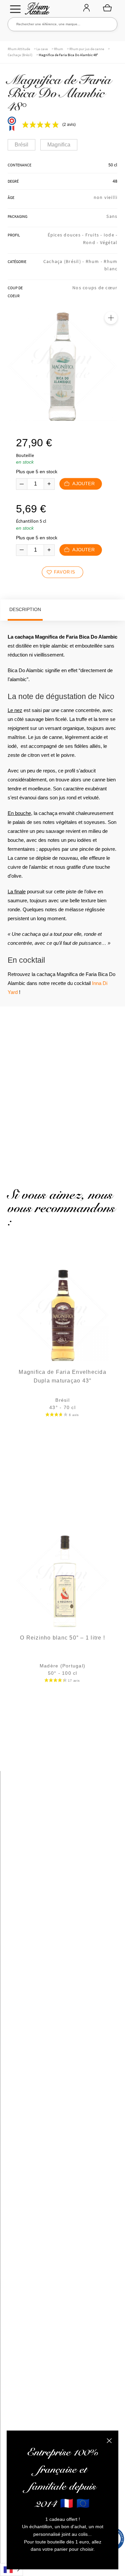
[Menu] (15, 9)
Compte (86, 8)
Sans (112, 216)
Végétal (109, 242)
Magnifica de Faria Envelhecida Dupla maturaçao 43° (62, 1376)
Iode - (111, 235)
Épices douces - (66, 235)
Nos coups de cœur (95, 288)
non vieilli (106, 197)
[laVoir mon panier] (107, 8)
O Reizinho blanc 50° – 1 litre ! (62, 1638)
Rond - (91, 242)
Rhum (58, 49)
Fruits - (94, 235)
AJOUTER (83, 484)
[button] (111, 318)
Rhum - (95, 261)
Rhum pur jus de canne (87, 49)
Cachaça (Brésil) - (64, 261)
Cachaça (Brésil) (20, 55)
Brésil (21, 145)
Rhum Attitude (36, 10)
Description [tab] (25, 609)
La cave (42, 49)
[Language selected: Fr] (11, 2570)
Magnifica (59, 145)
